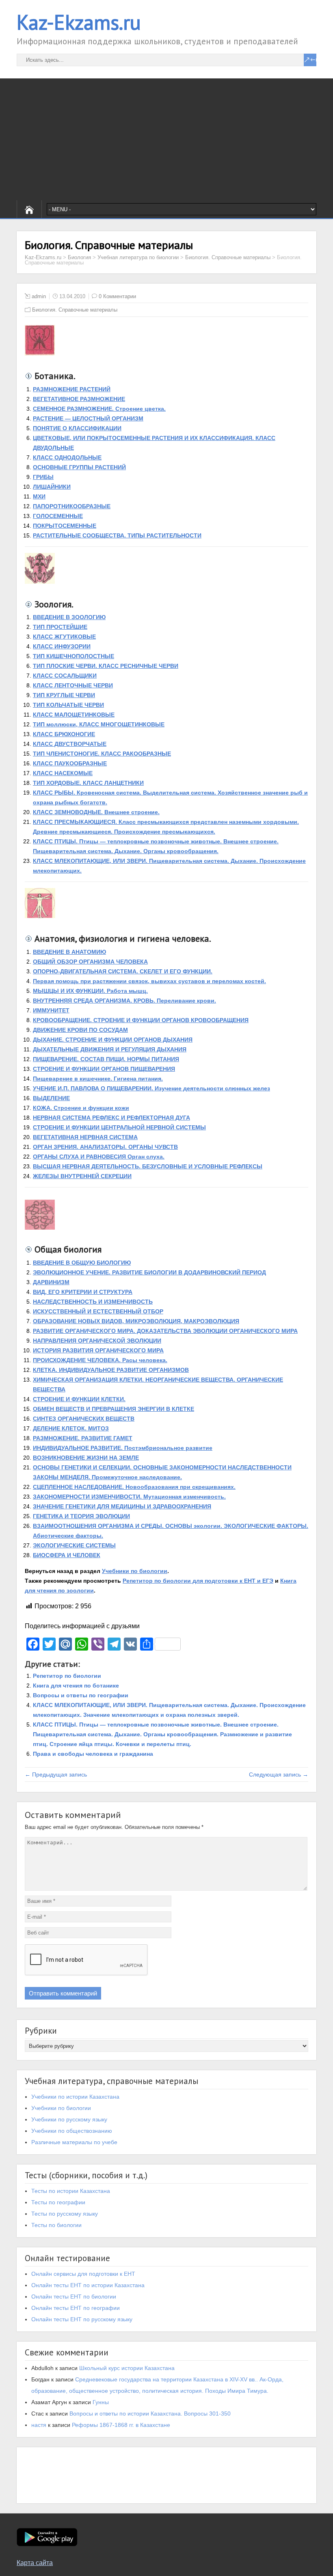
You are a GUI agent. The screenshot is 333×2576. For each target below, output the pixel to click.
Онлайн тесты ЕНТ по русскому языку (82, 2319)
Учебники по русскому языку (69, 2119)
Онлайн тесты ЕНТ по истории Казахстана (88, 2285)
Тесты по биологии (56, 2225)
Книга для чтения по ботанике (76, 1686)
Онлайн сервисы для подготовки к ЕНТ (83, 2274)
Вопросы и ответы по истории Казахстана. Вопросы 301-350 (150, 2414)
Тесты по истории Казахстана (71, 2191)
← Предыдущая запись (56, 1774)
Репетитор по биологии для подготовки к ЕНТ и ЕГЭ (198, 1581)
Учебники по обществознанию (72, 2131)
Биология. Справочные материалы (75, 310)
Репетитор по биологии (67, 1676)
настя (39, 2425)
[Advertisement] (166, 139)
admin (39, 296)
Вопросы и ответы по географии (81, 1695)
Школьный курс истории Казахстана (127, 2368)
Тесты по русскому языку (65, 2214)
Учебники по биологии (135, 1571)
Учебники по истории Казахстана (75, 2097)
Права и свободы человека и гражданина (93, 1754)
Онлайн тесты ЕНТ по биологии (74, 2297)
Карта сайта (35, 2563)
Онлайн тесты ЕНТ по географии (76, 2308)
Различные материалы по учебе (74, 2142)
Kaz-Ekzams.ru (79, 22)
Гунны (101, 2402)
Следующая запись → (279, 1774)
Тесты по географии (58, 2202)
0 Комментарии (117, 296)
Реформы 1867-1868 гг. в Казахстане (121, 2425)
